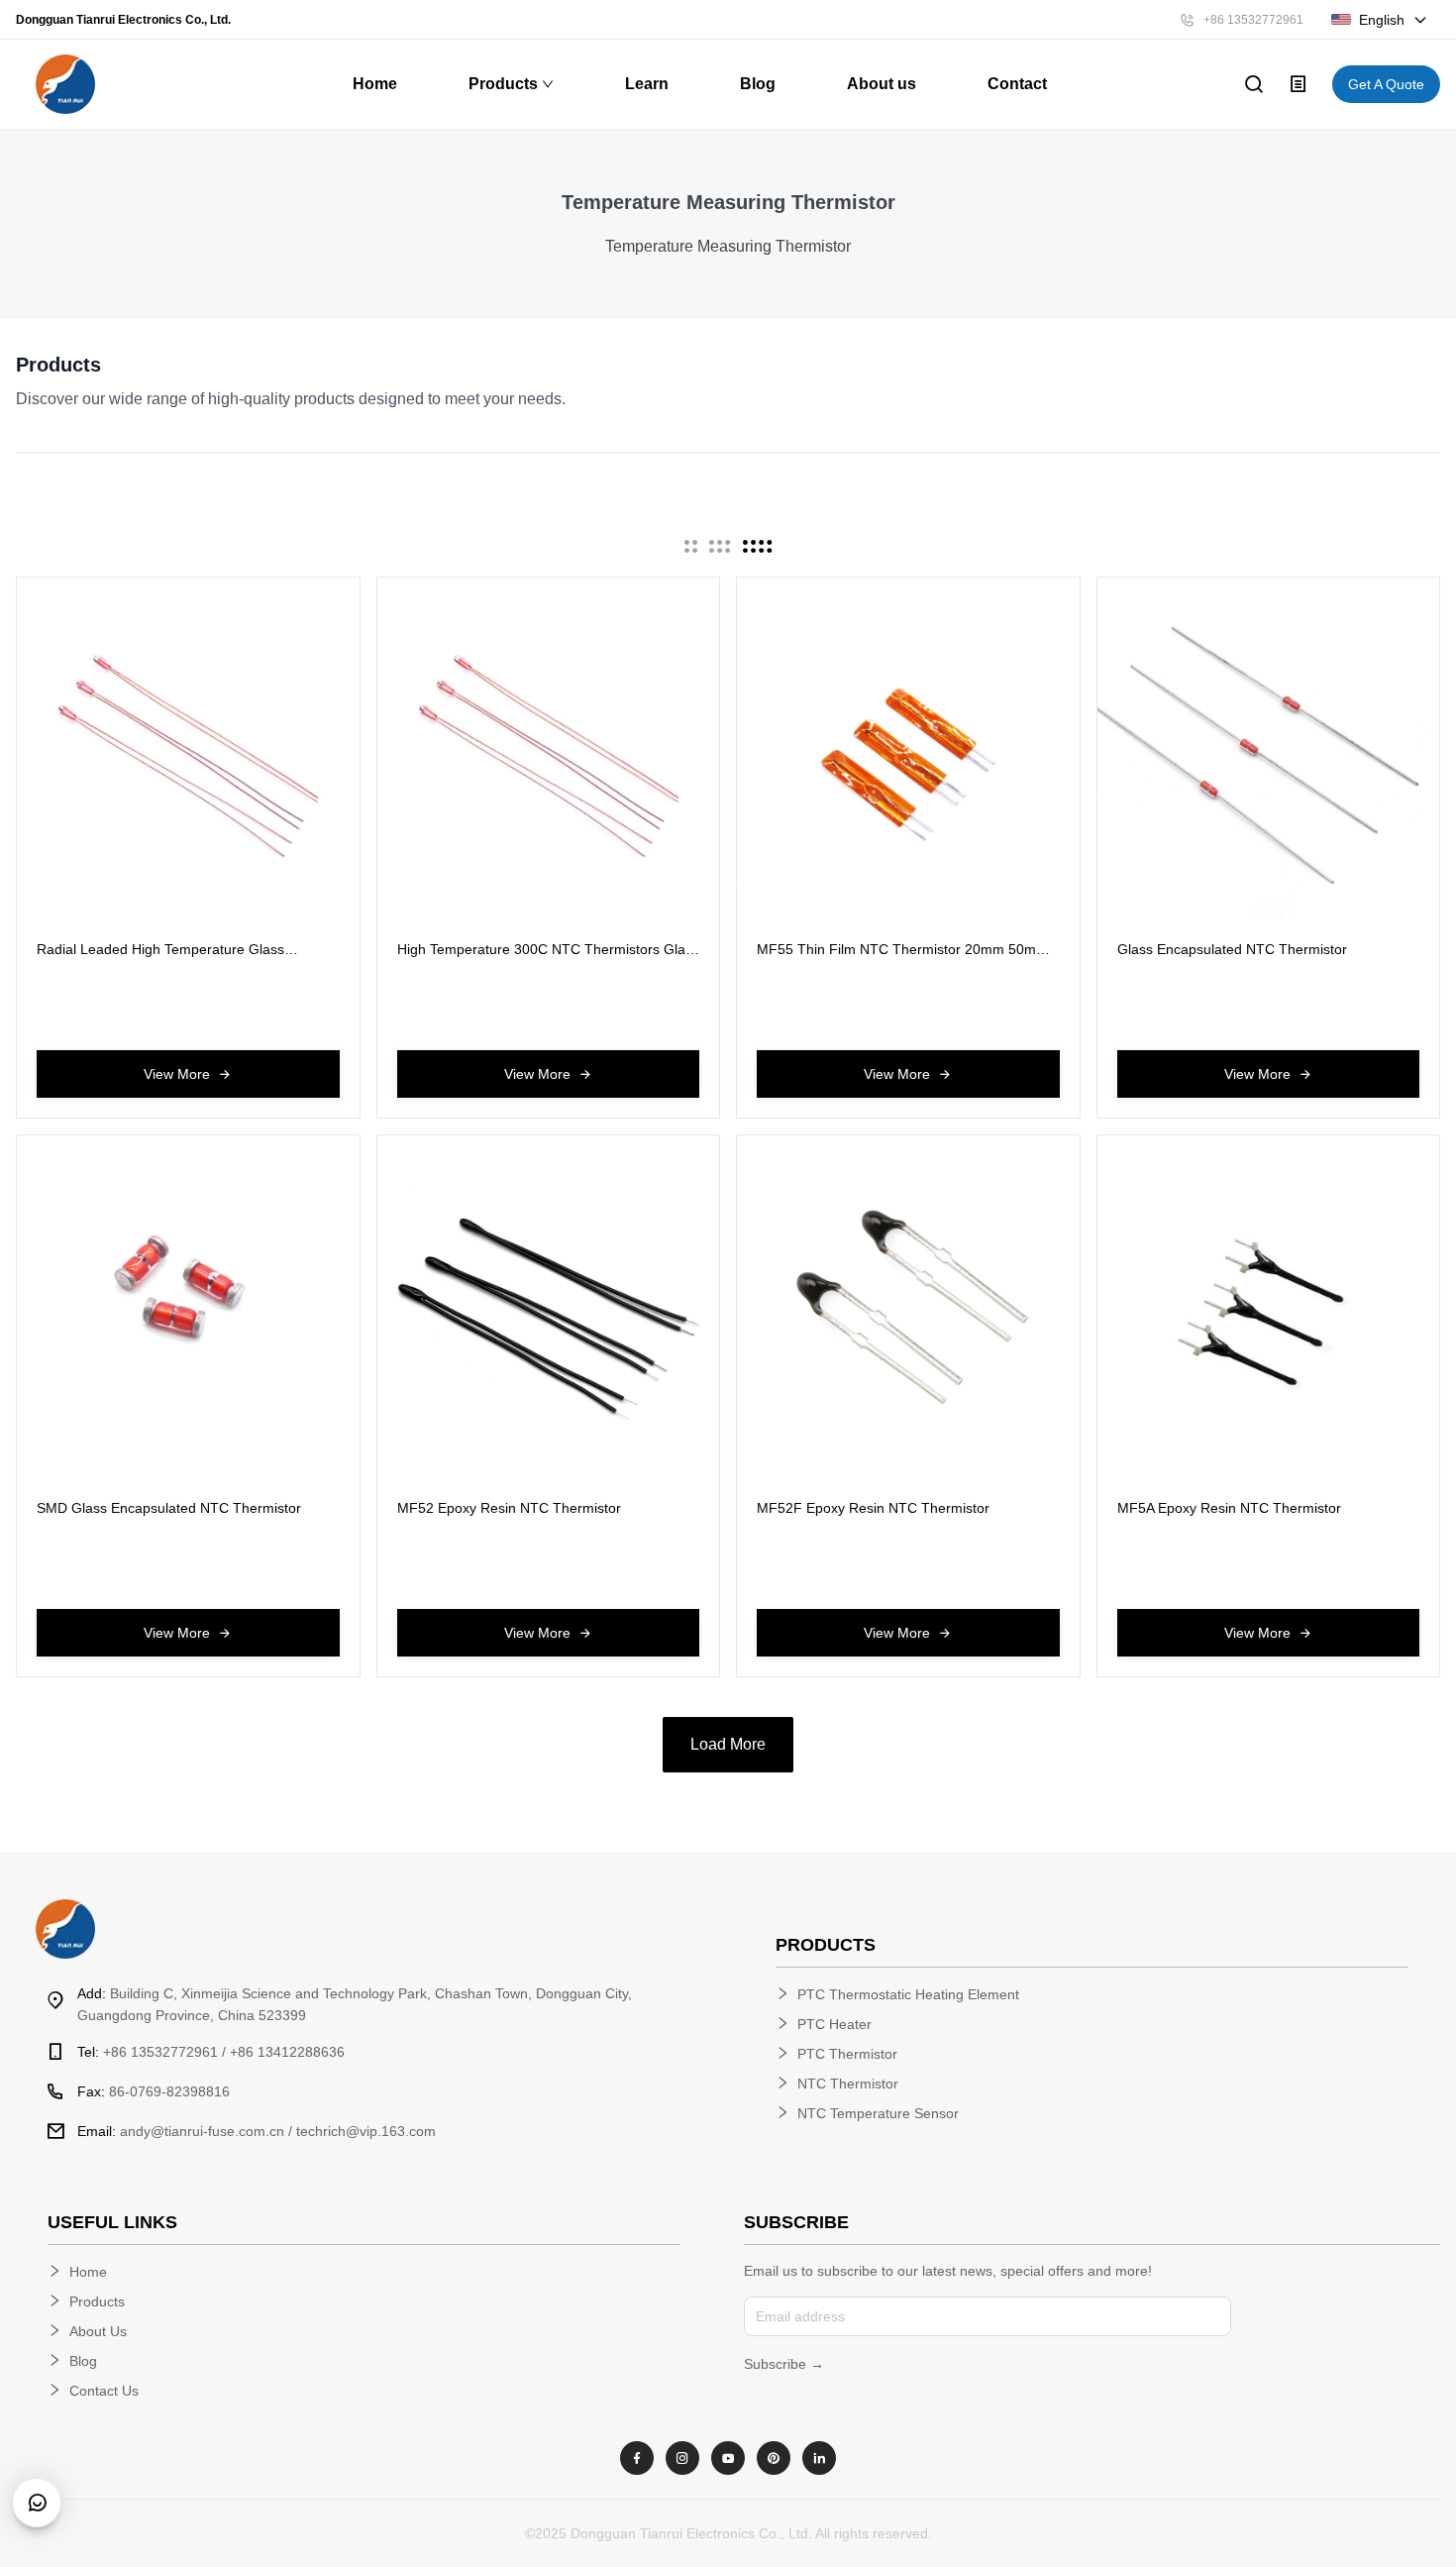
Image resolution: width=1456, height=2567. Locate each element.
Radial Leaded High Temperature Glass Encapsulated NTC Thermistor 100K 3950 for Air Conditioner (178, 950)
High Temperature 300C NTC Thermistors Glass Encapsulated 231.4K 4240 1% (548, 950)
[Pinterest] (774, 2458)
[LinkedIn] (819, 2458)
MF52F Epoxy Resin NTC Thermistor (873, 1508)
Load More (728, 1744)
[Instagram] (682, 2458)
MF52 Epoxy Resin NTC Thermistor (509, 1508)
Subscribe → (784, 2364)
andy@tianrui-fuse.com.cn (181, 2131)
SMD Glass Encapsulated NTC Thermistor (169, 1508)
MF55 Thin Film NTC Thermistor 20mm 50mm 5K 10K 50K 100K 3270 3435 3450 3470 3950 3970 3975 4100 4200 (902, 950)
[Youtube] (728, 2458)
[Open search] (1254, 84)
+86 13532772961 (1253, 20)
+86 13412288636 (287, 2052)
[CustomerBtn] (37, 2503)
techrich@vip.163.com (366, 2131)
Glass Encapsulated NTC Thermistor (1232, 949)
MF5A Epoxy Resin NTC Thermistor (1229, 1508)
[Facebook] (637, 2458)
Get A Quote (1386, 84)
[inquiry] (1299, 84)
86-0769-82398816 (154, 2091)
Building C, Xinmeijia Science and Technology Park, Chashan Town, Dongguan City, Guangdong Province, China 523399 (355, 2004)
